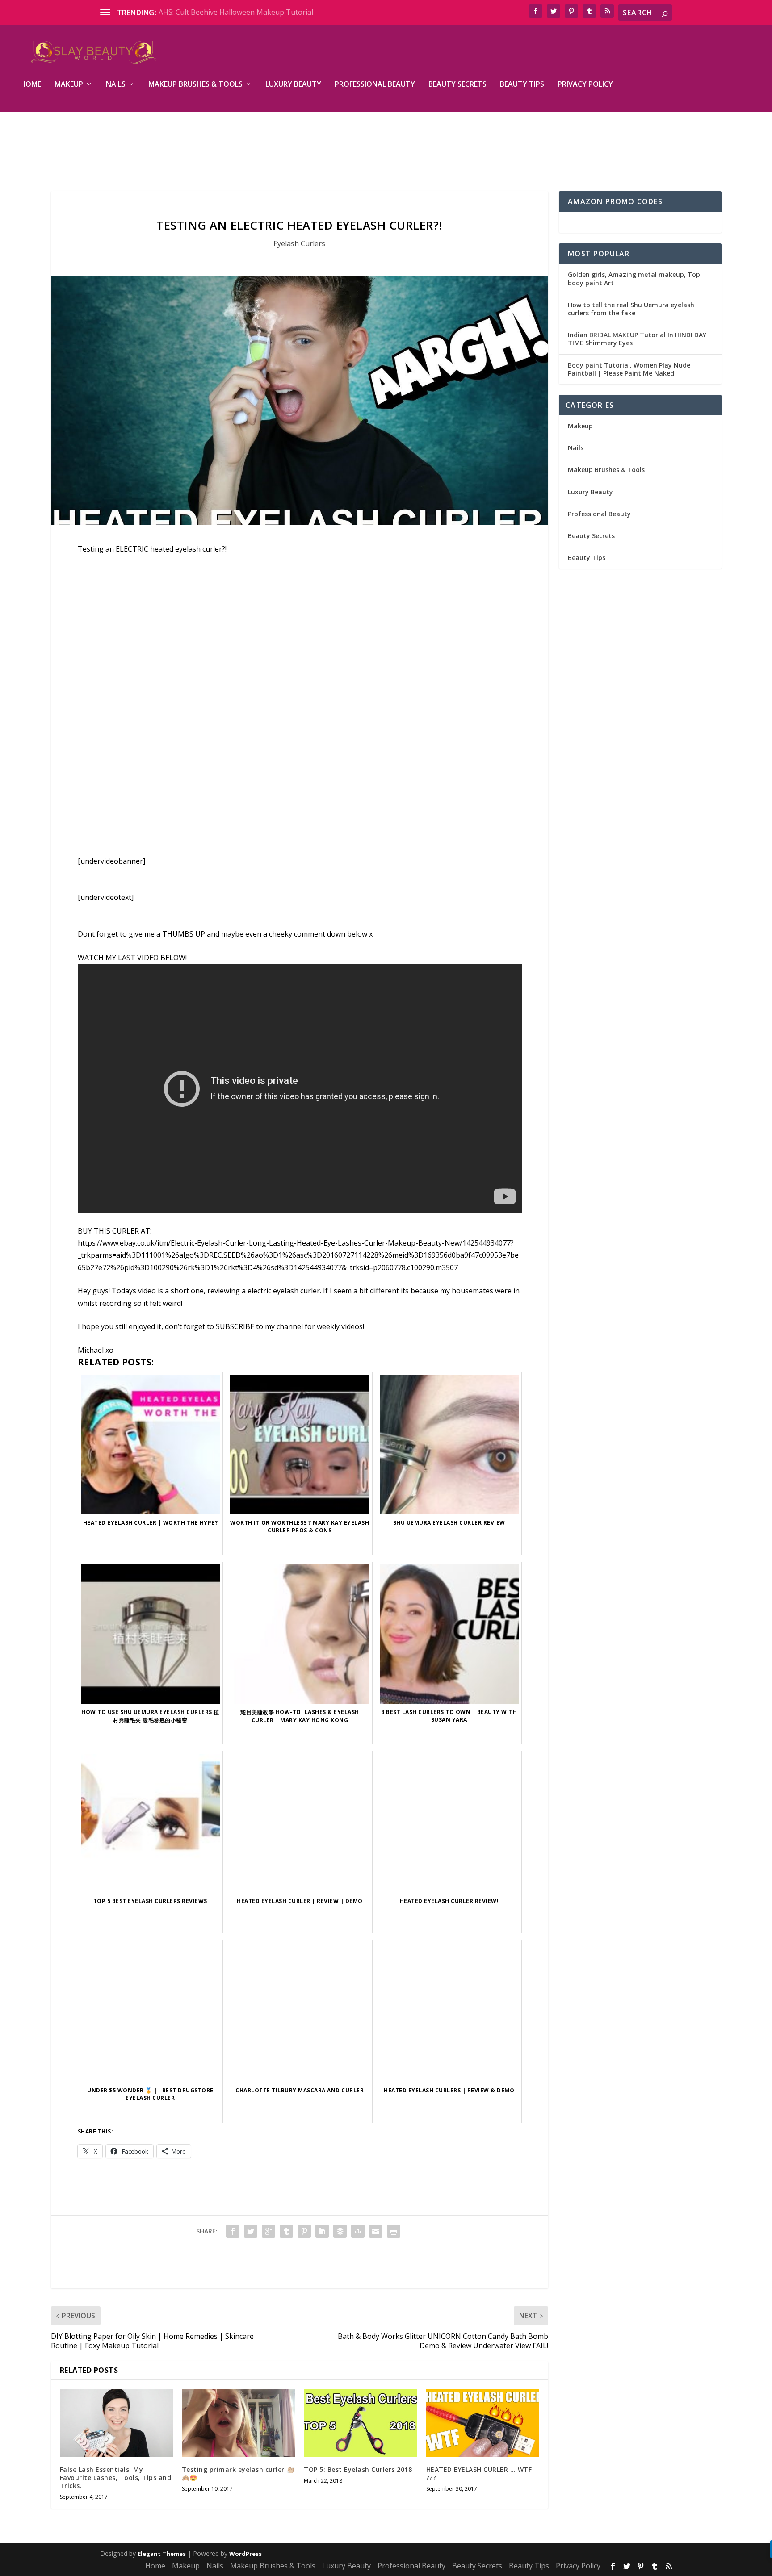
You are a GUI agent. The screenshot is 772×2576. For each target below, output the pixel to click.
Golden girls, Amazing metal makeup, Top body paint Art (634, 278)
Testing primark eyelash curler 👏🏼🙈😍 (238, 2474)
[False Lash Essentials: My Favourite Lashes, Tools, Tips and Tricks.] (116, 2423)
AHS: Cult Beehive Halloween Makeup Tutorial (236, 12)
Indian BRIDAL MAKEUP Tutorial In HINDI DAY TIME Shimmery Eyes (637, 339)
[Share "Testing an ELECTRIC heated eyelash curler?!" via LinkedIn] (322, 2231)
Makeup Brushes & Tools (195, 85)
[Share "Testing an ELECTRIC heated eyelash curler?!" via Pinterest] (304, 2231)
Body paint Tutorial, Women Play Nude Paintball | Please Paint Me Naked (629, 369)
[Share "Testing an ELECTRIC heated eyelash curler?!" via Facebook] (233, 2231)
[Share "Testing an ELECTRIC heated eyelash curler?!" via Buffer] (340, 2231)
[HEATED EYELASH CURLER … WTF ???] (483, 2423)
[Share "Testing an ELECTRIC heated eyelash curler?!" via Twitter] (251, 2231)
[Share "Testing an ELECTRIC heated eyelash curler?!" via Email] (376, 2231)
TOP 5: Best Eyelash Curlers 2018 (358, 2469)
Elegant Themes (162, 2554)
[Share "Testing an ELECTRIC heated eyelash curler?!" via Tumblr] (286, 2231)
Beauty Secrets (457, 85)
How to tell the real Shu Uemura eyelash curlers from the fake (631, 309)
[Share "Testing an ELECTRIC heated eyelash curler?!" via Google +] (269, 2231)
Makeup (69, 85)
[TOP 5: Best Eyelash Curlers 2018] (360, 2423)
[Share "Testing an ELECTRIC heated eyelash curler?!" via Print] (394, 2231)
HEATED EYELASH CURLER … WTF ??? (479, 2474)
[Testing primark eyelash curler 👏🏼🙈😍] (238, 2423)
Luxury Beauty (293, 85)
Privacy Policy (585, 85)
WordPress (245, 2554)
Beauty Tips (522, 85)
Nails (116, 85)
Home (31, 85)
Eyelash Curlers (299, 243)
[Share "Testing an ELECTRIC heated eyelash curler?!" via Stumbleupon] (358, 2231)
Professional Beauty (375, 85)
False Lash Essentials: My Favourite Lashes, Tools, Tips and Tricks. (116, 2478)
